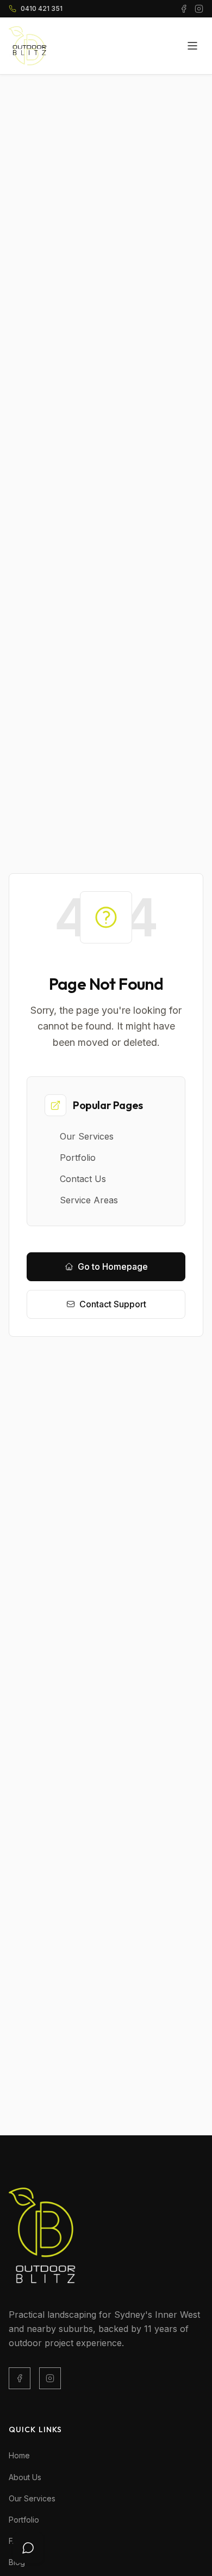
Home (19, 2455)
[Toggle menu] (192, 46)
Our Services (32, 2498)
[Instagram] (50, 2378)
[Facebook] (20, 2378)
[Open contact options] (28, 2548)
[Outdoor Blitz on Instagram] (199, 9)
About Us (25, 2477)
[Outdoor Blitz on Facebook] (184, 9)
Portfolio (24, 2520)
